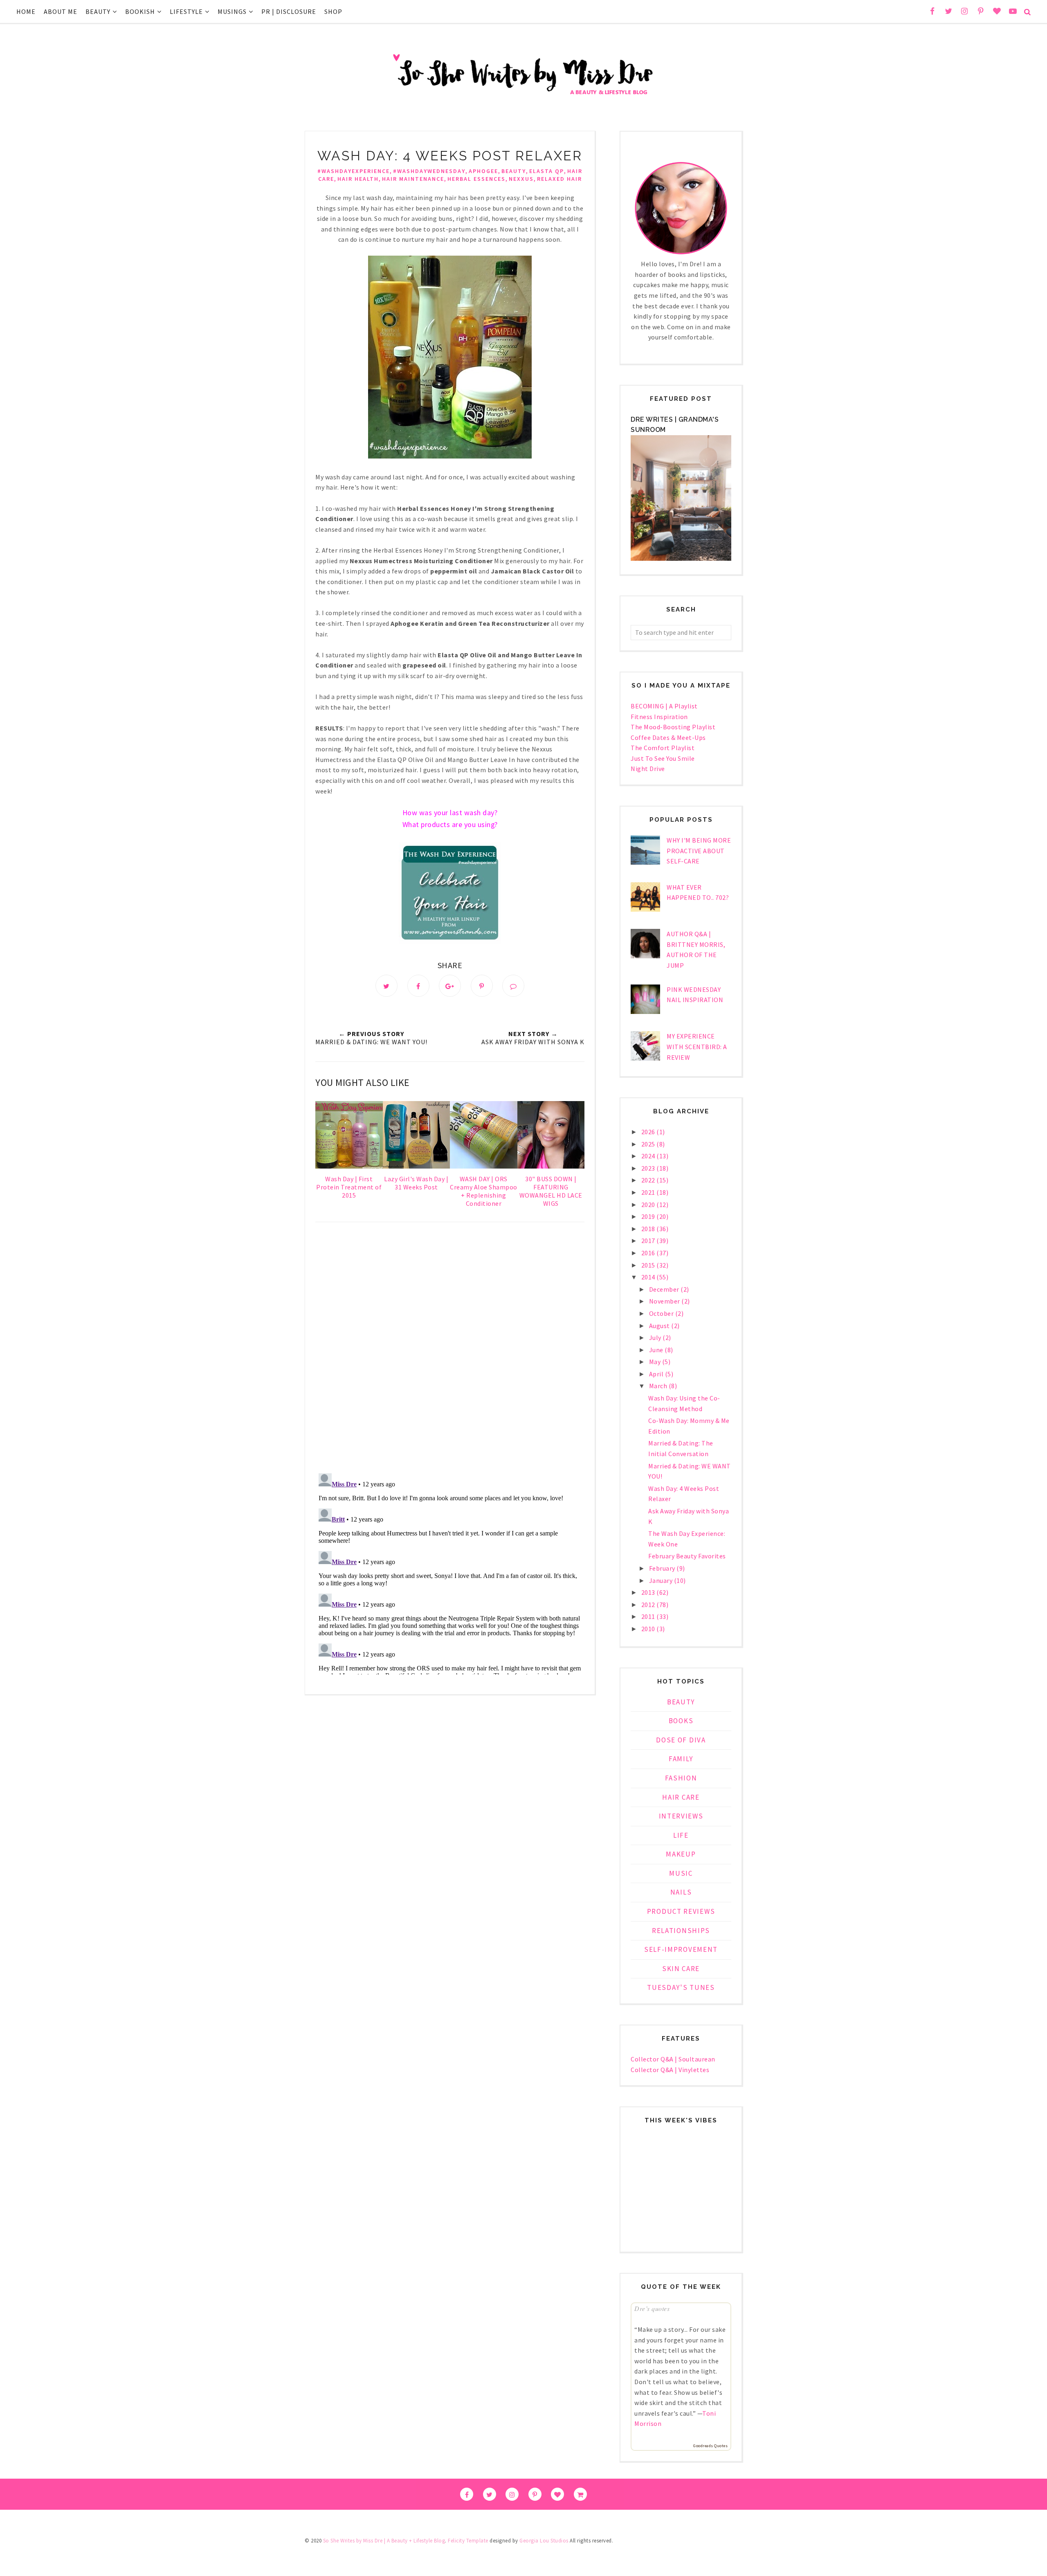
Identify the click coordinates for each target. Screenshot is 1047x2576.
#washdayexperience (354, 171)
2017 (649, 1241)
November (665, 1301)
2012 (649, 1605)
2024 (649, 1156)
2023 (649, 1168)
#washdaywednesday (429, 171)
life (681, 1835)
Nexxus (521, 179)
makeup (681, 1854)
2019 (649, 1216)
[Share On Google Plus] (450, 986)
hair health (358, 179)
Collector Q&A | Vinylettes (670, 2070)
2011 (649, 1616)
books (681, 1721)
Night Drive (648, 769)
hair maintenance (413, 179)
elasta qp (547, 171)
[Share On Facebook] (418, 986)
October (662, 1313)
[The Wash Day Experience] (450, 942)
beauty (514, 171)
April (657, 1374)
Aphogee (483, 171)
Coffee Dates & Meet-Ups (668, 737)
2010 (649, 1629)
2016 (649, 1253)
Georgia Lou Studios (544, 2541)
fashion (681, 1778)
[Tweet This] (386, 986)
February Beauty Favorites (687, 1556)
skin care (681, 1969)
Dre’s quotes (652, 2308)
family (681, 1759)
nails (681, 1892)
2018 (649, 1229)
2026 (649, 1132)
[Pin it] (482, 986)
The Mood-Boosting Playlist (673, 727)
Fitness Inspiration (659, 717)
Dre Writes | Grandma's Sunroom (675, 425)
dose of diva (681, 1740)
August (660, 1326)
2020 (649, 1205)
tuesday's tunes (681, 1987)
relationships (681, 1931)
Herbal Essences (476, 179)
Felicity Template (468, 2541)
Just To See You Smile (663, 758)
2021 (649, 1192)
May (656, 1362)
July (656, 1337)
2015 (649, 1265)
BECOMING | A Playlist (664, 706)
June (657, 1350)
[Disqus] (450, 1349)
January (662, 1580)
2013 (649, 1592)
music (681, 1873)
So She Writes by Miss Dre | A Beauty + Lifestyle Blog (384, 2541)
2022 (649, 1180)
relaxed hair (559, 179)
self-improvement (681, 1949)
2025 (649, 1144)
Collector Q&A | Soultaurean (673, 2059)
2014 (649, 1277)
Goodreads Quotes (710, 2446)
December (665, 1289)
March (659, 1386)
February (663, 1568)
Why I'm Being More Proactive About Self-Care (699, 851)
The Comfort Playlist (663, 748)
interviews (681, 1816)
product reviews (681, 1911)
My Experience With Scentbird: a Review (697, 1046)
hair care (681, 1797)
